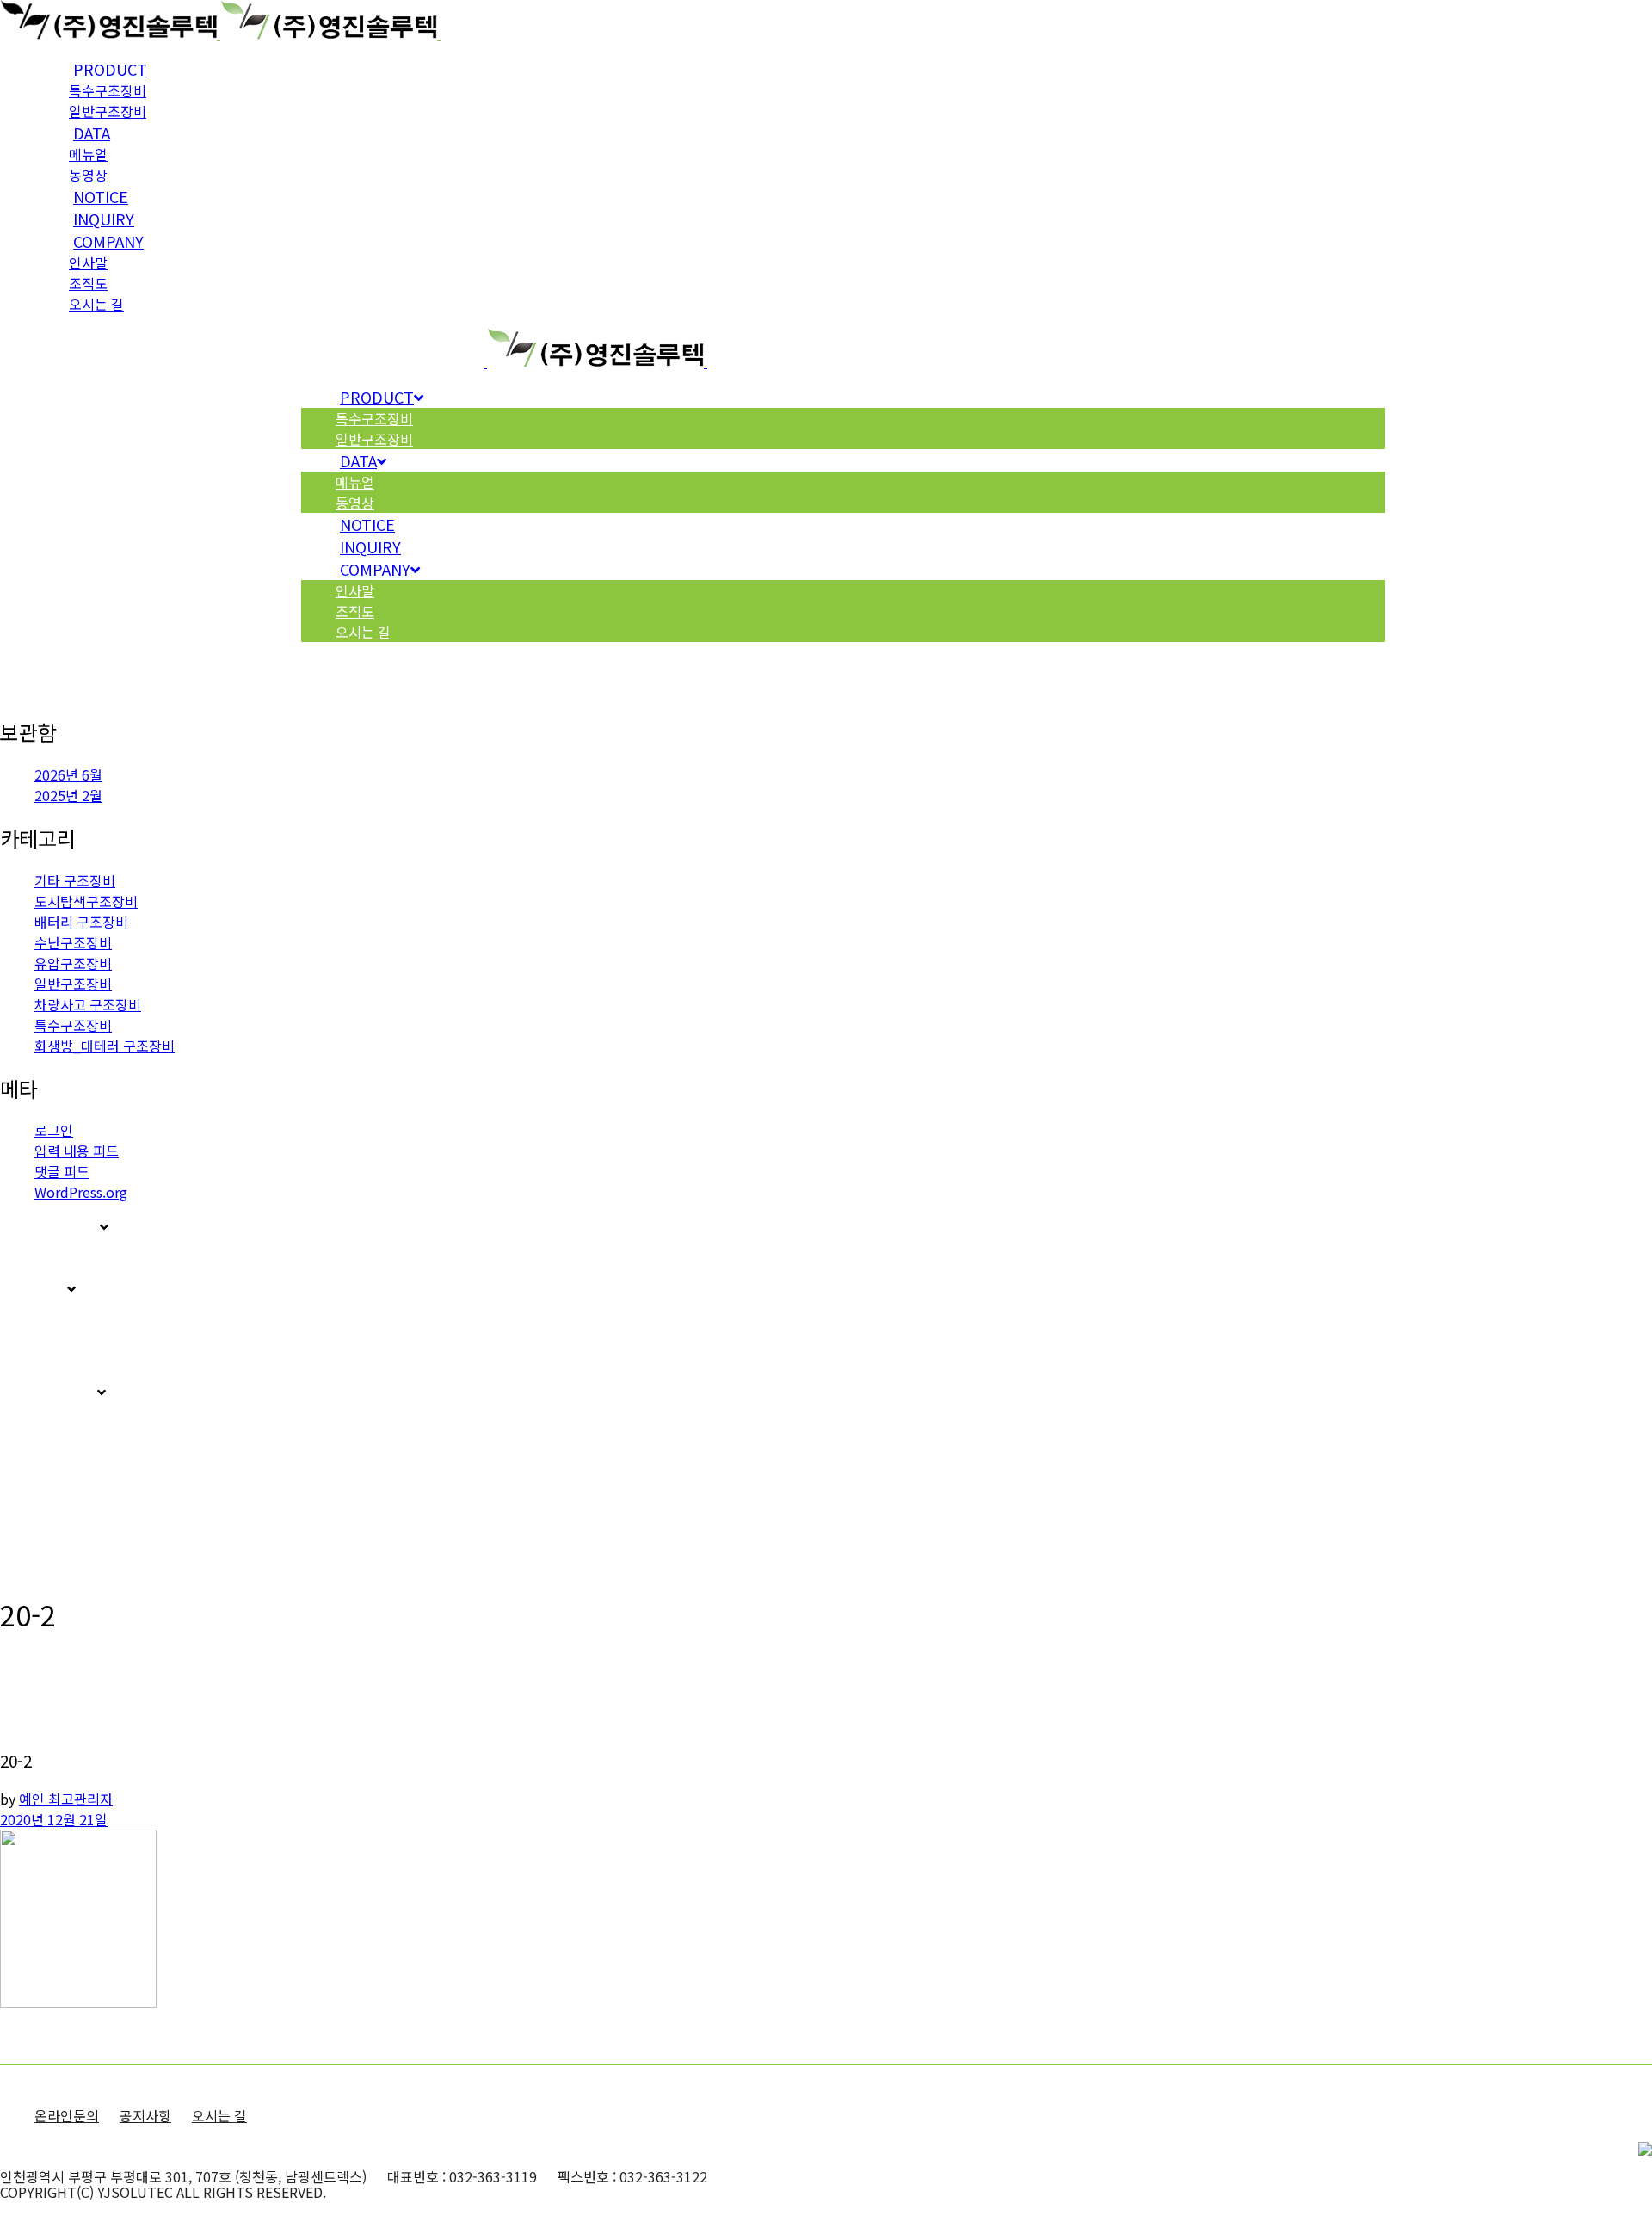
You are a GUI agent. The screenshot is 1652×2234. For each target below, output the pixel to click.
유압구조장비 (73, 963)
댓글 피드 (62, 1171)
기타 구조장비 (75, 880)
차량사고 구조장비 (88, 1004)
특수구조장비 (73, 1025)
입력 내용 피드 (77, 1151)
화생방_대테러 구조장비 (105, 1046)
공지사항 (145, 2115)
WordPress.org (81, 1192)
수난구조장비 (73, 942)
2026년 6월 (68, 774)
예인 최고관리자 (66, 1799)
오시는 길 (219, 2115)
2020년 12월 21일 (54, 1819)
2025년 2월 (68, 795)
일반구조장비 (73, 984)
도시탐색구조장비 (86, 901)
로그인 (54, 1130)
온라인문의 (67, 2115)
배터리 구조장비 (81, 922)
